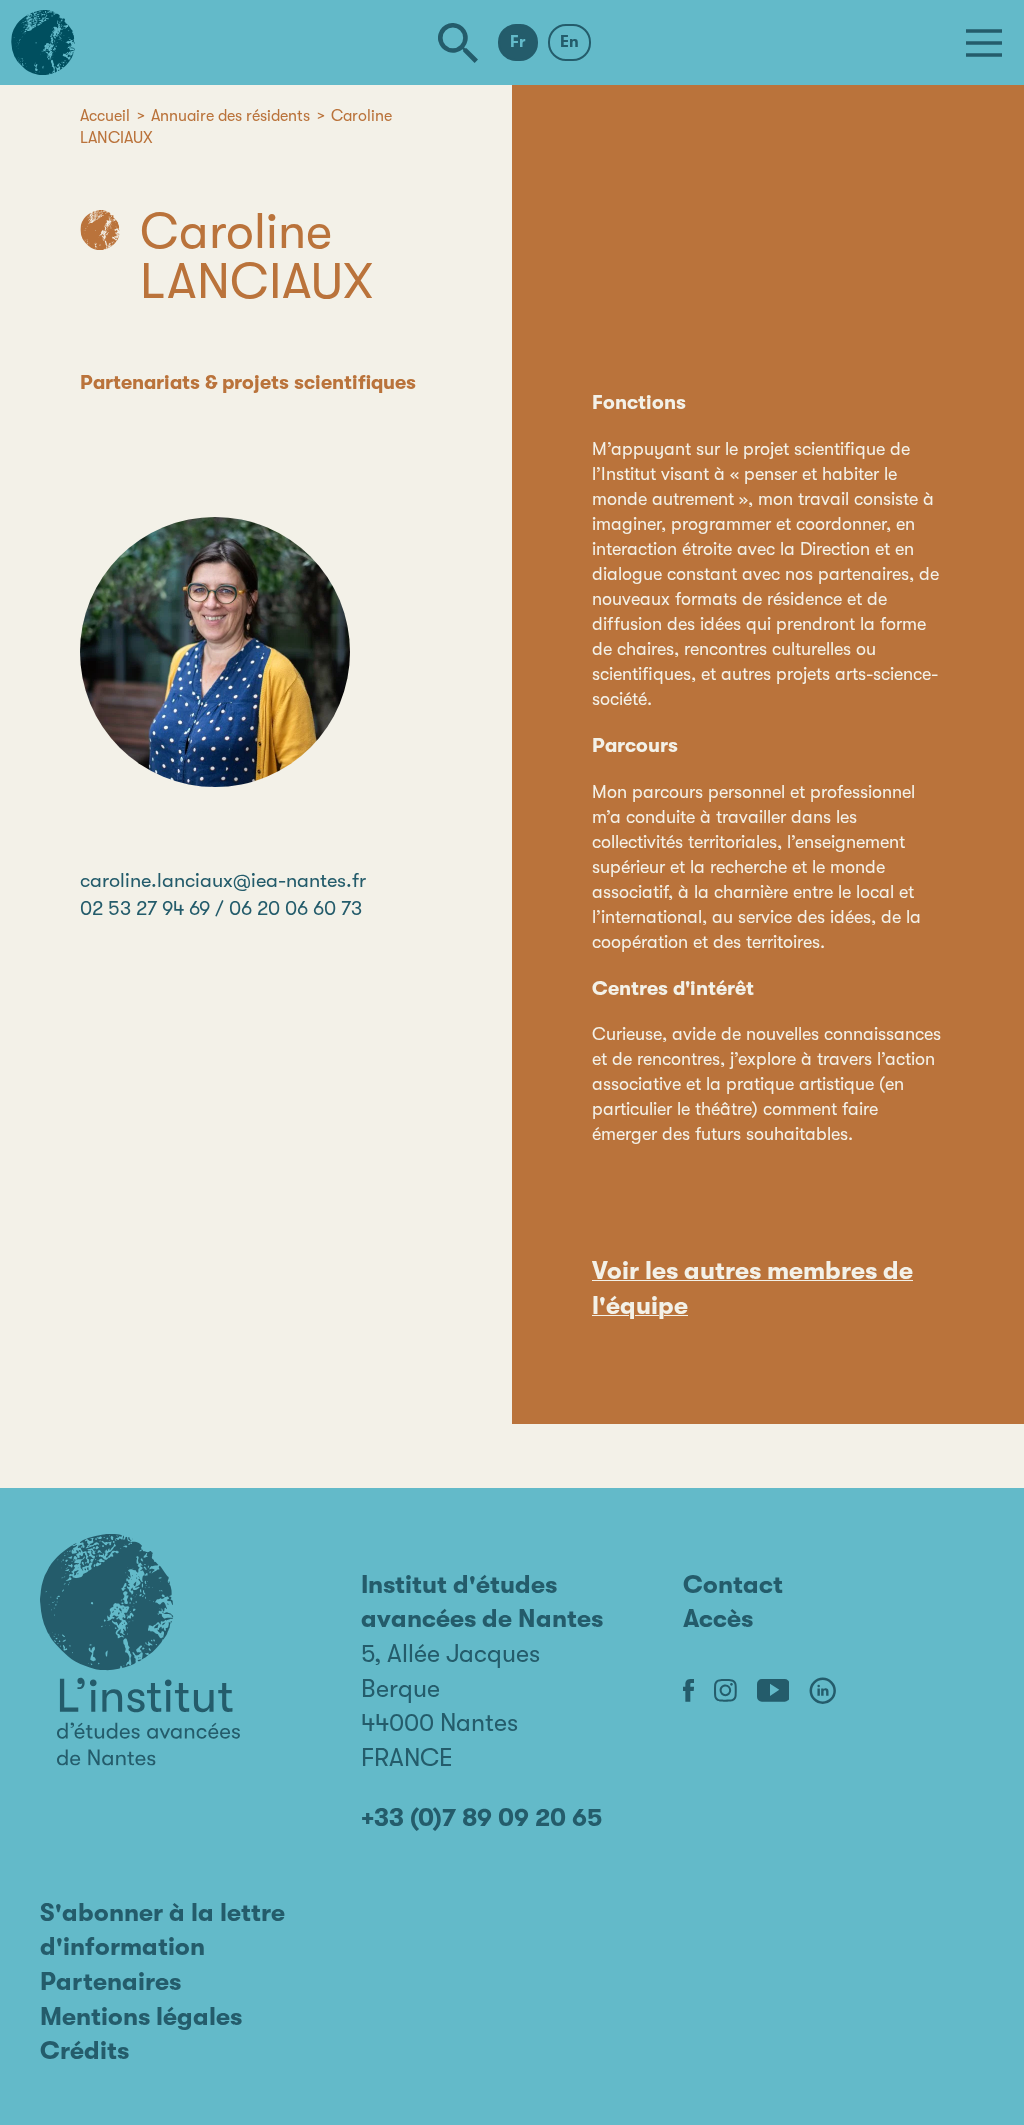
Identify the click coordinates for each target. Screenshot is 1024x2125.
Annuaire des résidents (230, 116)
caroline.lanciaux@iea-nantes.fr (223, 880)
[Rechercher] (458, 43)
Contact (733, 1584)
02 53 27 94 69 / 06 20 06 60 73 (221, 908)
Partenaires (110, 1981)
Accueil (105, 116)
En (569, 42)
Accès (718, 1618)
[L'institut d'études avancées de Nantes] (140, 1650)
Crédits (84, 2050)
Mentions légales (141, 2016)
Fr (518, 42)
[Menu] (984, 43)
